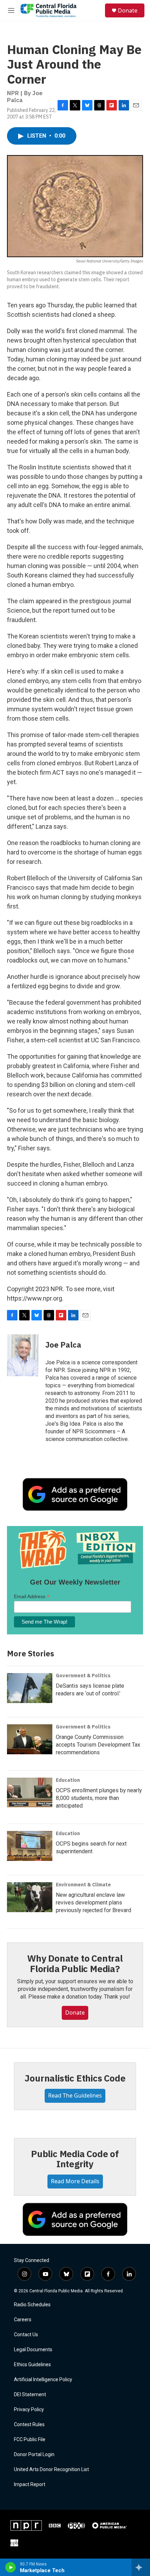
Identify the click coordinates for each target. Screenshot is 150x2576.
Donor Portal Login (34, 2455)
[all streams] (141, 2567)
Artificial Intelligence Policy (43, 2380)
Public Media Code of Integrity (75, 2159)
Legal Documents (33, 2350)
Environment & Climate (83, 1885)
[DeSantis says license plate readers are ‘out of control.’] (30, 1688)
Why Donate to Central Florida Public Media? (75, 1963)
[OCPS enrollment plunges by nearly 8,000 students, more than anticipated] (30, 1793)
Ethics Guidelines (32, 2365)
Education (68, 1780)
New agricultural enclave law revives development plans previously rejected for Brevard (93, 1903)
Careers (23, 2320)
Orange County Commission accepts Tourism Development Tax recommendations (98, 1745)
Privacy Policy (29, 2410)
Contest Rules (29, 2425)
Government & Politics (83, 1676)
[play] (11, 2567)
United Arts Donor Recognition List (51, 2470)
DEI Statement (30, 2395)
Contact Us (26, 2335)
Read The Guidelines (75, 2095)
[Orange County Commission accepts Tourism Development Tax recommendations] (30, 1739)
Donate (128, 10)
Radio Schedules (32, 2305)
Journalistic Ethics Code (75, 2078)
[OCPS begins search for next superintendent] (30, 1846)
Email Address (32, 1597)
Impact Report (30, 2485)
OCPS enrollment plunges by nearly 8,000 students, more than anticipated (99, 1798)
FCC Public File (30, 2440)
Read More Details (75, 2181)
